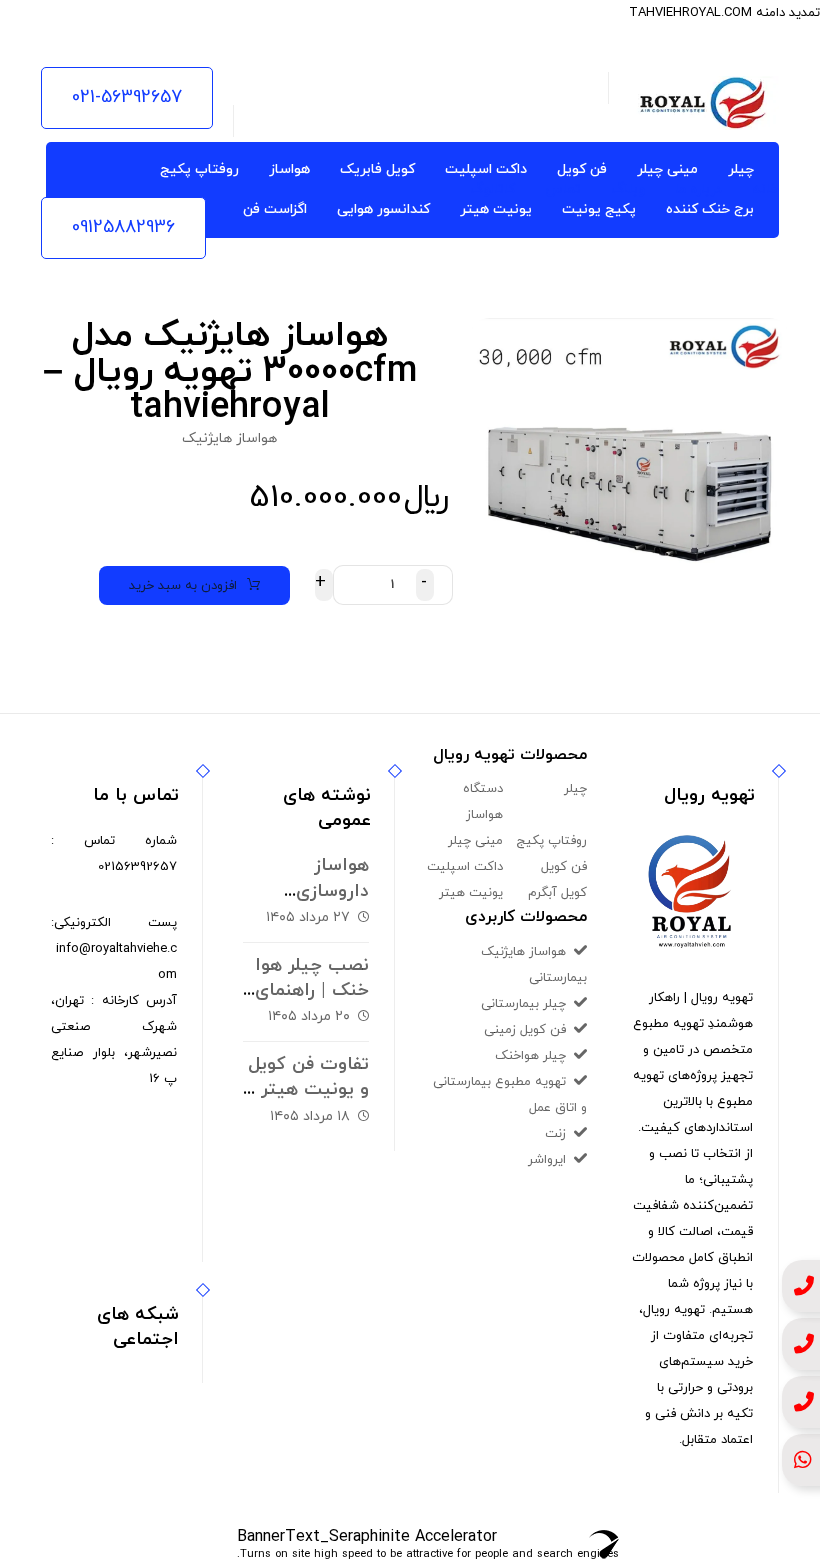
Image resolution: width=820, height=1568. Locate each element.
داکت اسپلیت (465, 867)
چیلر (575, 789)
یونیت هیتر (471, 893)
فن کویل (564, 867)
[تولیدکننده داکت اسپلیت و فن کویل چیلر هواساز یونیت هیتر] (704, 103)
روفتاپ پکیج (551, 841)
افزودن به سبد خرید (183, 586)
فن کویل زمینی (525, 1030)
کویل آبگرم (557, 893)
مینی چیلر (475, 841)
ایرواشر (547, 1160)
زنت (555, 1134)
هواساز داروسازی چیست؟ (332, 890)
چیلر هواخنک (530, 1056)
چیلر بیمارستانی (523, 1004)
